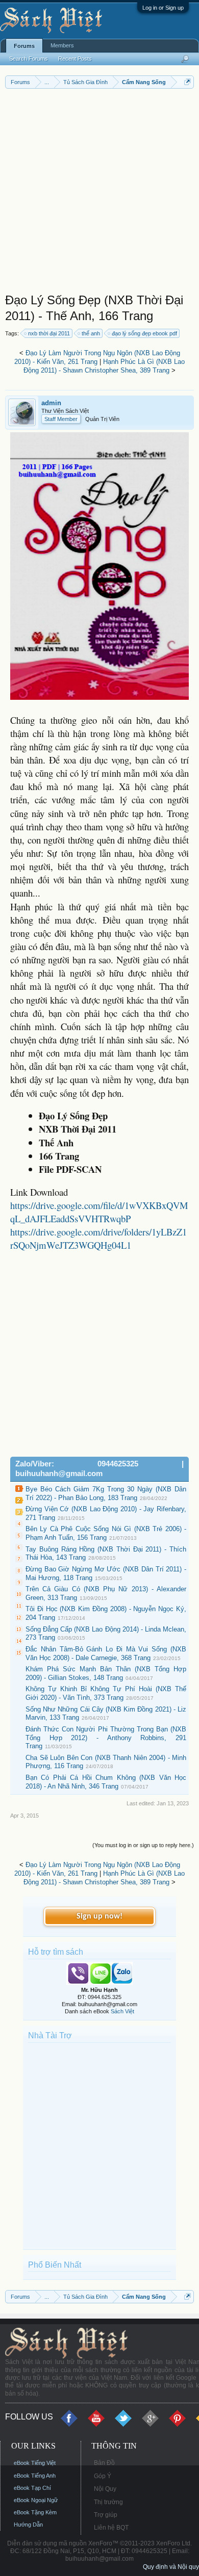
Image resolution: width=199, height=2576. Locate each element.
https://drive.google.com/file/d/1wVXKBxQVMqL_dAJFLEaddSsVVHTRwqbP (99, 1212)
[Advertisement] (99, 193)
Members (62, 45)
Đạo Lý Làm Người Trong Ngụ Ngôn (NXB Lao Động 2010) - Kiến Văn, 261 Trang (97, 357)
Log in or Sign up (163, 8)
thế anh (91, 333)
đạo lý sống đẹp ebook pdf (144, 333)
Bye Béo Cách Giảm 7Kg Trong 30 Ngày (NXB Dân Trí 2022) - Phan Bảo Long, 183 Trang (106, 1493)
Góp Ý (103, 2476)
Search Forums (29, 59)
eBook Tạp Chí (32, 2488)
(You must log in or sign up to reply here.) (143, 1845)
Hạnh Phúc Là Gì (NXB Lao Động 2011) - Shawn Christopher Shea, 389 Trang (104, 366)
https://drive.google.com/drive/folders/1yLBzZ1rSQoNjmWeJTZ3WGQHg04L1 (98, 1238)
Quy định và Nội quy (171, 2567)
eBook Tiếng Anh (35, 2476)
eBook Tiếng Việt (35, 2463)
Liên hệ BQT (111, 2528)
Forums (24, 46)
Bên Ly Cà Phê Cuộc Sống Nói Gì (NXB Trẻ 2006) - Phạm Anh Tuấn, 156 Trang (106, 1533)
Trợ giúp (106, 2515)
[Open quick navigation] (188, 82)
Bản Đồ (104, 2463)
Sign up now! (99, 1916)
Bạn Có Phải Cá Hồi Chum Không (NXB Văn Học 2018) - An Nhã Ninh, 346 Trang (106, 1782)
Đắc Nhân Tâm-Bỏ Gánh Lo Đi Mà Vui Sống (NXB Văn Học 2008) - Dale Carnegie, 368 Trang (106, 1653)
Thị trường (108, 2502)
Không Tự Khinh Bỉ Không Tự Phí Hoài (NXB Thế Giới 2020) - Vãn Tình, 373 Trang (106, 1693)
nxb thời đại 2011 (49, 333)
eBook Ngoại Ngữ (36, 2500)
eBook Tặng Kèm (35, 2512)
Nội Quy (105, 2489)
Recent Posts (75, 59)
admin (51, 403)
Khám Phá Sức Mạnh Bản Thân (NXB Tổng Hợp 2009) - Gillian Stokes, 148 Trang (106, 1673)
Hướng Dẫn (28, 2525)
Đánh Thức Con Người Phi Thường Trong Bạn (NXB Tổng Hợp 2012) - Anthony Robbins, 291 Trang (106, 1738)
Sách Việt (122, 2011)
